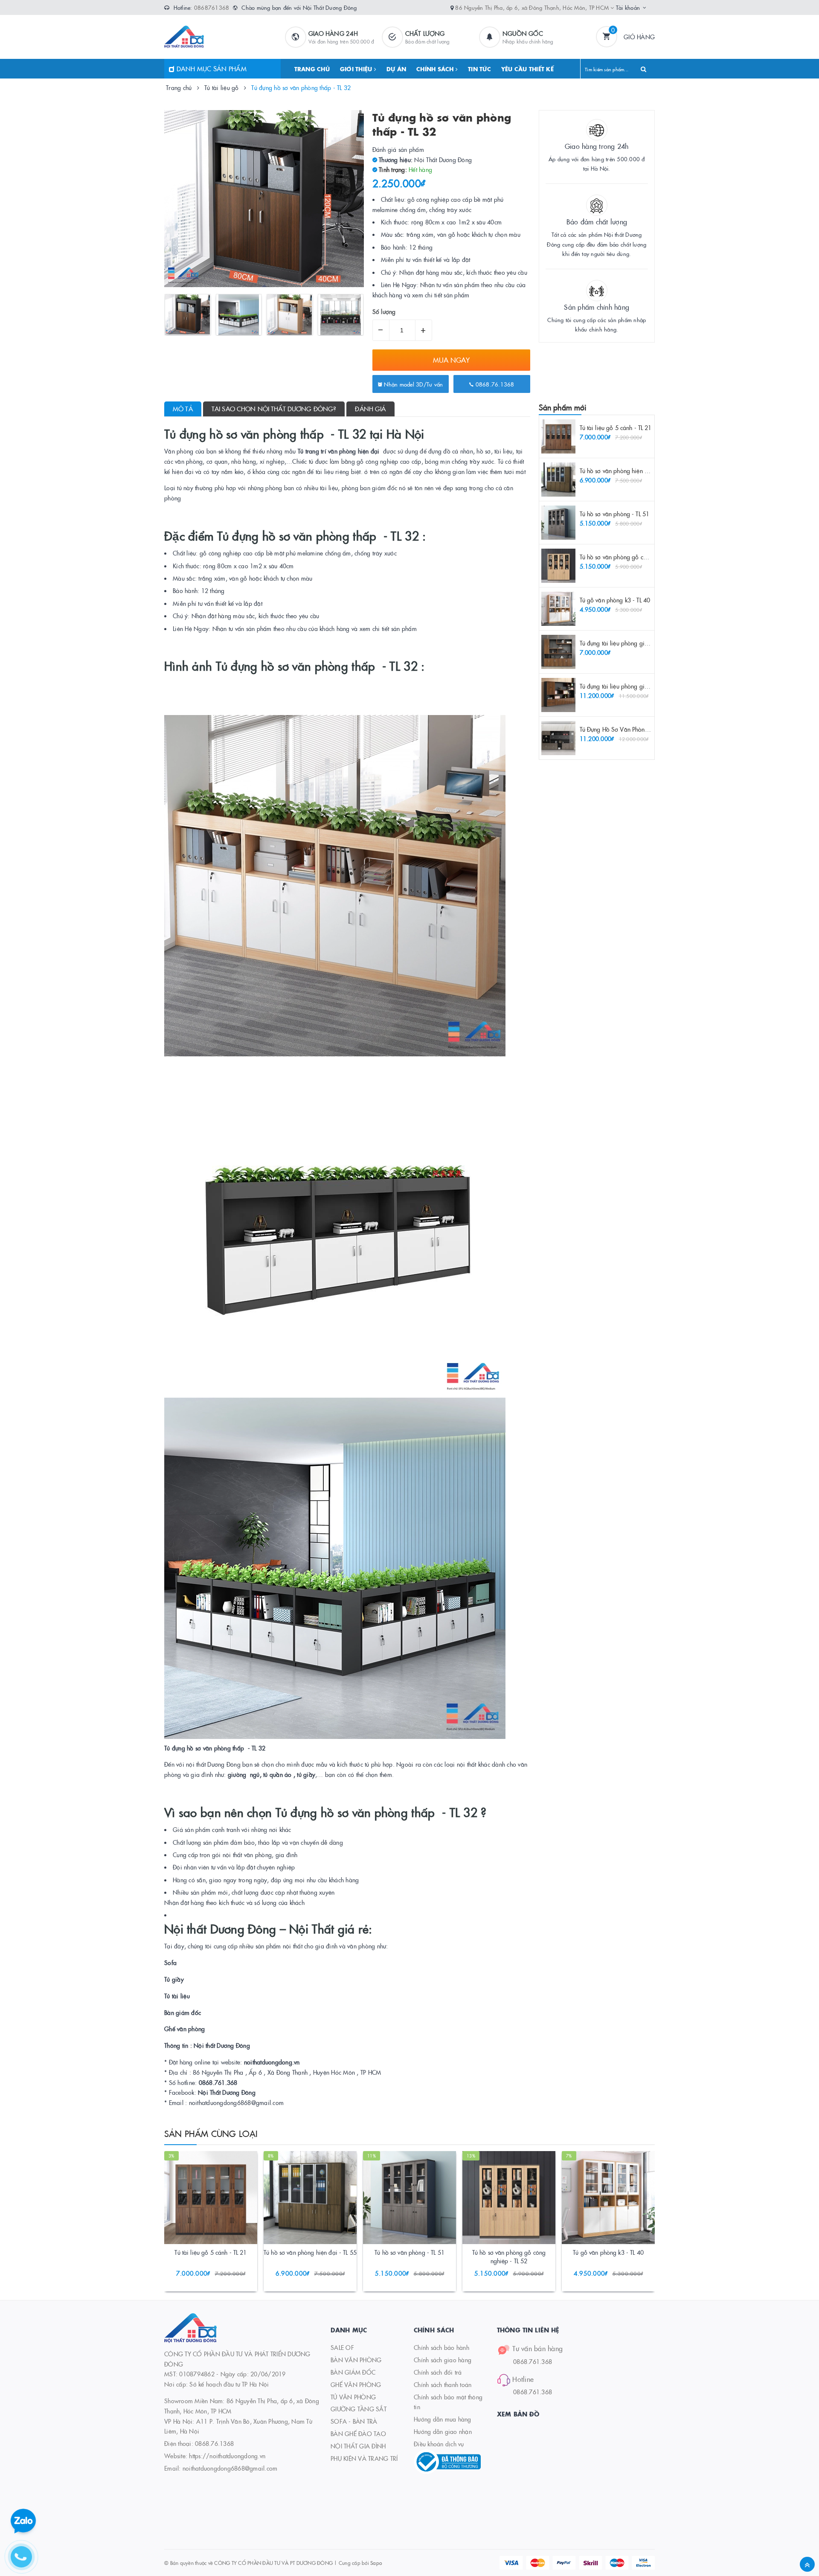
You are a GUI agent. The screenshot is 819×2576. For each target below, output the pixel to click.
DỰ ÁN (396, 69)
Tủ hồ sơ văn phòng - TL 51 (615, 514)
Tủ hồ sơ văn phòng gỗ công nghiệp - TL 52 (636, 557)
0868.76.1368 (494, 384)
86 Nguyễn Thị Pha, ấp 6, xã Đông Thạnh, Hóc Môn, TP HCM (533, 7)
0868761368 (212, 7)
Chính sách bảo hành (441, 2347)
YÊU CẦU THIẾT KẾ (527, 69)
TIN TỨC (479, 69)
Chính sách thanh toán (443, 2384)
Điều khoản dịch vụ (439, 2444)
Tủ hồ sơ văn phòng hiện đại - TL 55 (626, 471)
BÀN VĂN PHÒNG (356, 2360)
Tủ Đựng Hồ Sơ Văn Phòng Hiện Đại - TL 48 (636, 729)
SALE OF (342, 2347)
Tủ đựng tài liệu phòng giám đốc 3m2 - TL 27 (638, 686)
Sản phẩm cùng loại (211, 2133)
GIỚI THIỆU (357, 69)
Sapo (376, 2563)
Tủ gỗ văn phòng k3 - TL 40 (615, 600)
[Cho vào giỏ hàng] (199, 2254)
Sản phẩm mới (563, 407)
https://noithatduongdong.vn (227, 2456)
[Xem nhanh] (220, 2254)
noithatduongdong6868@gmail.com (230, 2468)
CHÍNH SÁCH (436, 69)
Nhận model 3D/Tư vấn (412, 384)
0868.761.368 (533, 2361)
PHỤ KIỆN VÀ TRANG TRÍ (364, 2458)
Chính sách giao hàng (443, 2360)
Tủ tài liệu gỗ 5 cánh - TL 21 (616, 427)
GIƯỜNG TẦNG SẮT (359, 2409)
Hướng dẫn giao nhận (443, 2431)
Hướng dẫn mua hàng (443, 2419)
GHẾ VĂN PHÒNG (356, 2384)
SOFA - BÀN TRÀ (354, 2421)
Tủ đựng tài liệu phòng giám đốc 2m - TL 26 (637, 643)
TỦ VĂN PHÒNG (353, 2397)
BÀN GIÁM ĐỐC (353, 2372)
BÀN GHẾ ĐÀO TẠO (358, 2434)
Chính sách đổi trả (438, 2372)
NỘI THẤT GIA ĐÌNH (358, 2446)
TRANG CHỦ (312, 69)
